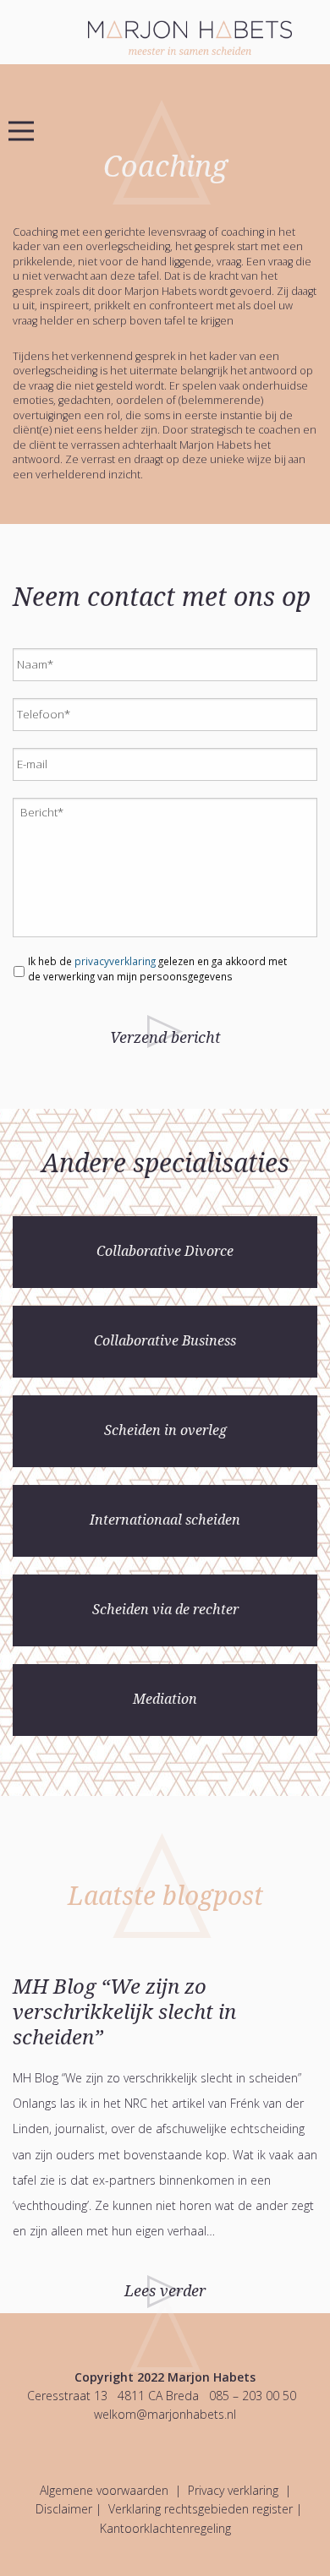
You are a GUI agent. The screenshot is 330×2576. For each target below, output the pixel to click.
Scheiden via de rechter (165, 1610)
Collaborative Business (165, 1341)
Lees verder (165, 2291)
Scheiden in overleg (165, 1430)
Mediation (165, 1699)
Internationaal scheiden (165, 1520)
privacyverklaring (115, 961)
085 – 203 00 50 (253, 2396)
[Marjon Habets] (209, 36)
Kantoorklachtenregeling (165, 2528)
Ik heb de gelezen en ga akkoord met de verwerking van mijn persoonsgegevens (157, 969)
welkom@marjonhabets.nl (165, 2414)
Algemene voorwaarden (104, 2490)
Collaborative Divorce (165, 1251)
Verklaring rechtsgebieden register (201, 2509)
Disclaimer (64, 2509)
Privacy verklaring (233, 2490)
